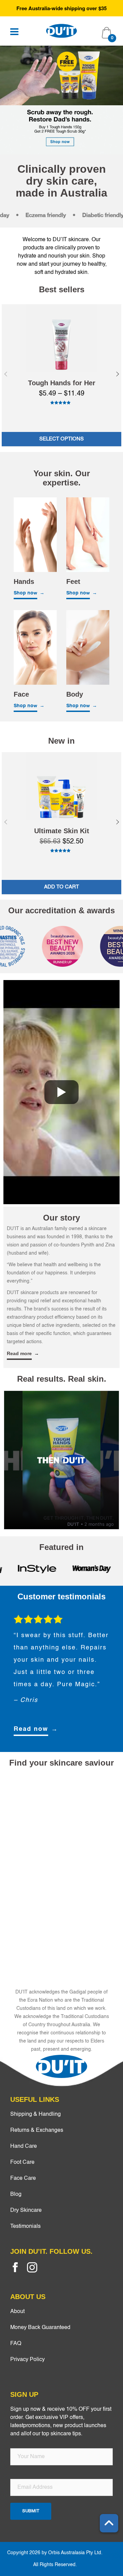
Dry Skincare (26, 2210)
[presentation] (6, 374)
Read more (19, 1353)
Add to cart (61, 887)
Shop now (25, 593)
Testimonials (25, 2226)
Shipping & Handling (36, 2114)
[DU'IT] (61, 31)
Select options (61, 439)
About (17, 2312)
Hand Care (24, 2146)
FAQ (16, 2344)
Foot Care (22, 2162)
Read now (31, 1729)
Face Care (23, 2178)
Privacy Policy (28, 2360)
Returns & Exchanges (37, 2130)
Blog (16, 2194)
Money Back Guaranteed (40, 2328)
